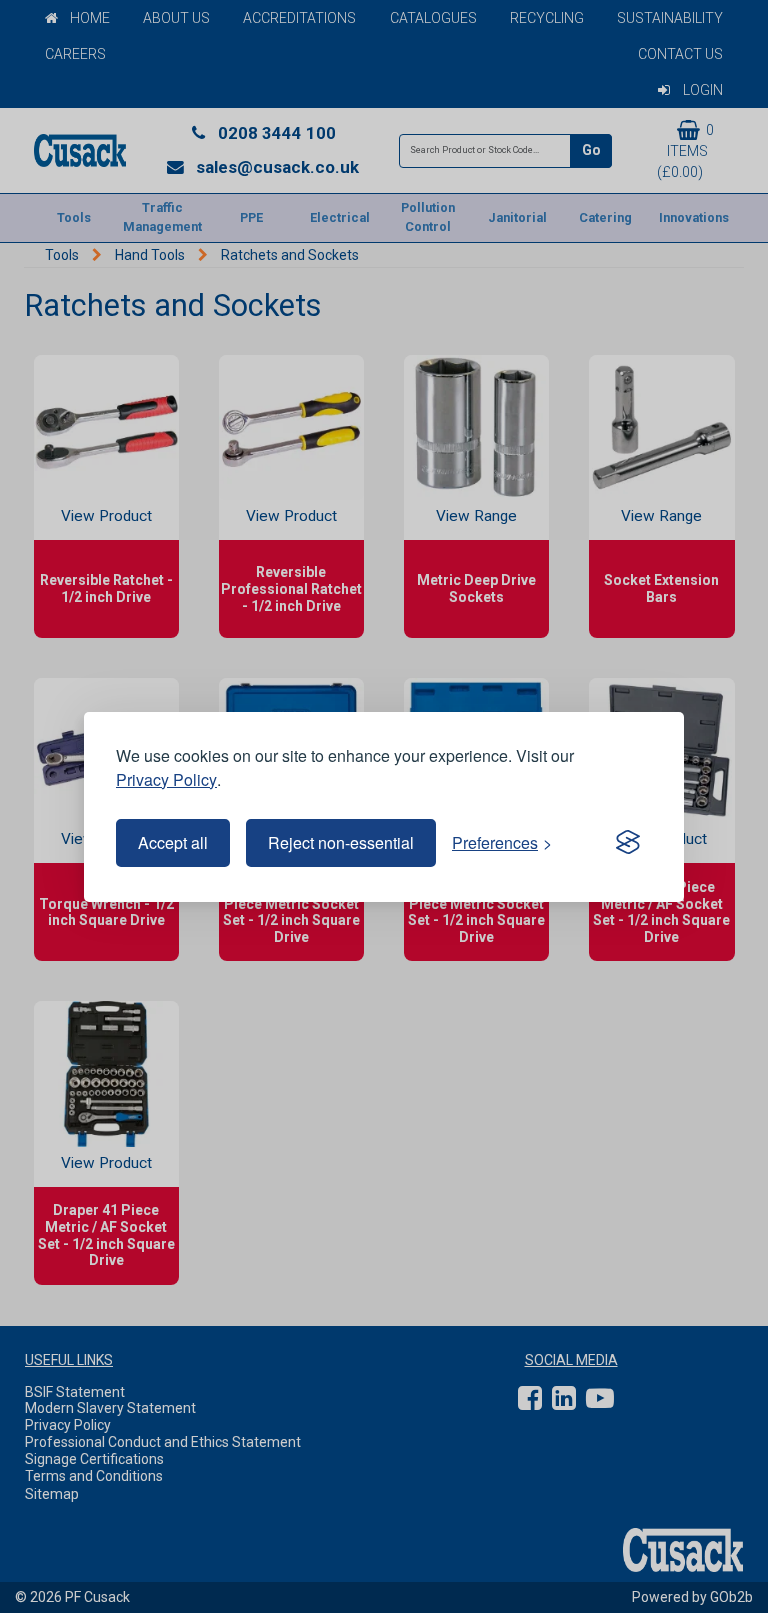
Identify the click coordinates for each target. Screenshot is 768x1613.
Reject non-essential (341, 842)
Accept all (173, 842)
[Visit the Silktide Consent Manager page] (628, 843)
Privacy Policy (166, 779)
